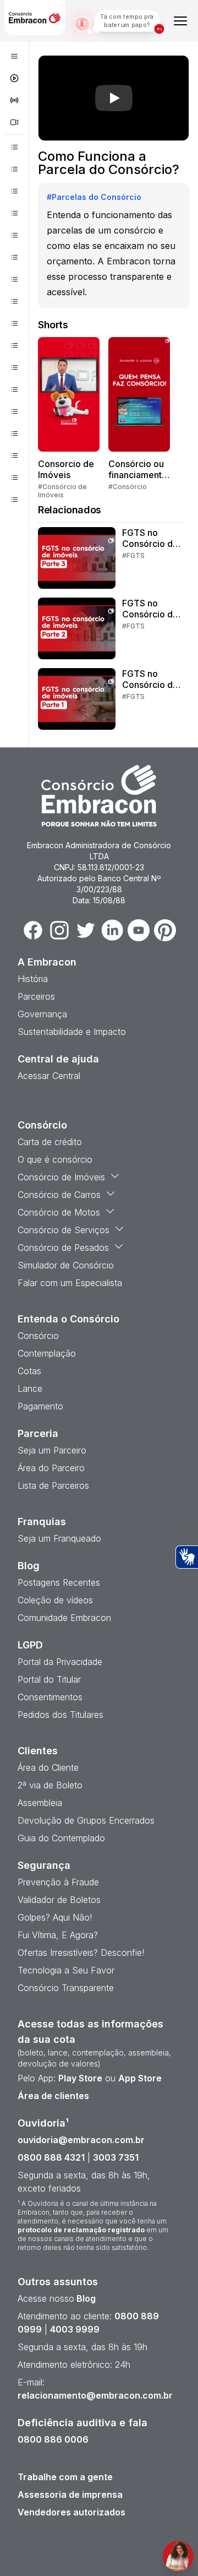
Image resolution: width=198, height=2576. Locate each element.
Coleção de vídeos (55, 1600)
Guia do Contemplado (61, 1838)
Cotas (29, 1371)
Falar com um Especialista (70, 1283)
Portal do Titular (49, 1679)
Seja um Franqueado (59, 1538)
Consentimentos (50, 1697)
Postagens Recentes (59, 1582)
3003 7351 (116, 2157)
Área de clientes (53, 2096)
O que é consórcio (55, 1159)
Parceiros (36, 996)
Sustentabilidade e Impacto (72, 1032)
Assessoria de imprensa (70, 2494)
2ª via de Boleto (50, 1785)
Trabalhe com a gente (65, 2477)
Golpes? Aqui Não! (55, 1917)
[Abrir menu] (180, 21)
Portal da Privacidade (60, 1662)
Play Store (80, 2078)
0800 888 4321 (51, 2157)
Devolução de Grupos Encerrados (86, 1820)
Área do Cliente (48, 1767)
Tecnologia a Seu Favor (66, 1970)
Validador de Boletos (59, 1900)
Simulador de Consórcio (66, 1265)
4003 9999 (75, 2329)
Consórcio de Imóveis (61, 1177)
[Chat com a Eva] (178, 2556)
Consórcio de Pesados (63, 1248)
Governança (42, 1014)
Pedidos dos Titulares (61, 1715)
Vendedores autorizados (71, 2512)
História (33, 979)
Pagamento (40, 1406)
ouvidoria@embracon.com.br (81, 2140)
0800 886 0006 (53, 2439)
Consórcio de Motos (59, 1212)
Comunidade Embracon (64, 1618)
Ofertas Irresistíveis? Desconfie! (81, 1953)
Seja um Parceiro (52, 1450)
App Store (140, 2078)
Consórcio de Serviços (64, 1230)
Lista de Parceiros (53, 1485)
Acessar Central (49, 1076)
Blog (85, 2298)
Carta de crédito (50, 1142)
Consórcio (38, 1336)
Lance (30, 1389)
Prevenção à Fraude (58, 1882)
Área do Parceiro (51, 1468)
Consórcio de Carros (59, 1195)
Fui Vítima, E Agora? (58, 1935)
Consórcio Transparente (66, 1988)
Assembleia (40, 1803)
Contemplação (47, 1353)
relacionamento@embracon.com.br (95, 2395)
